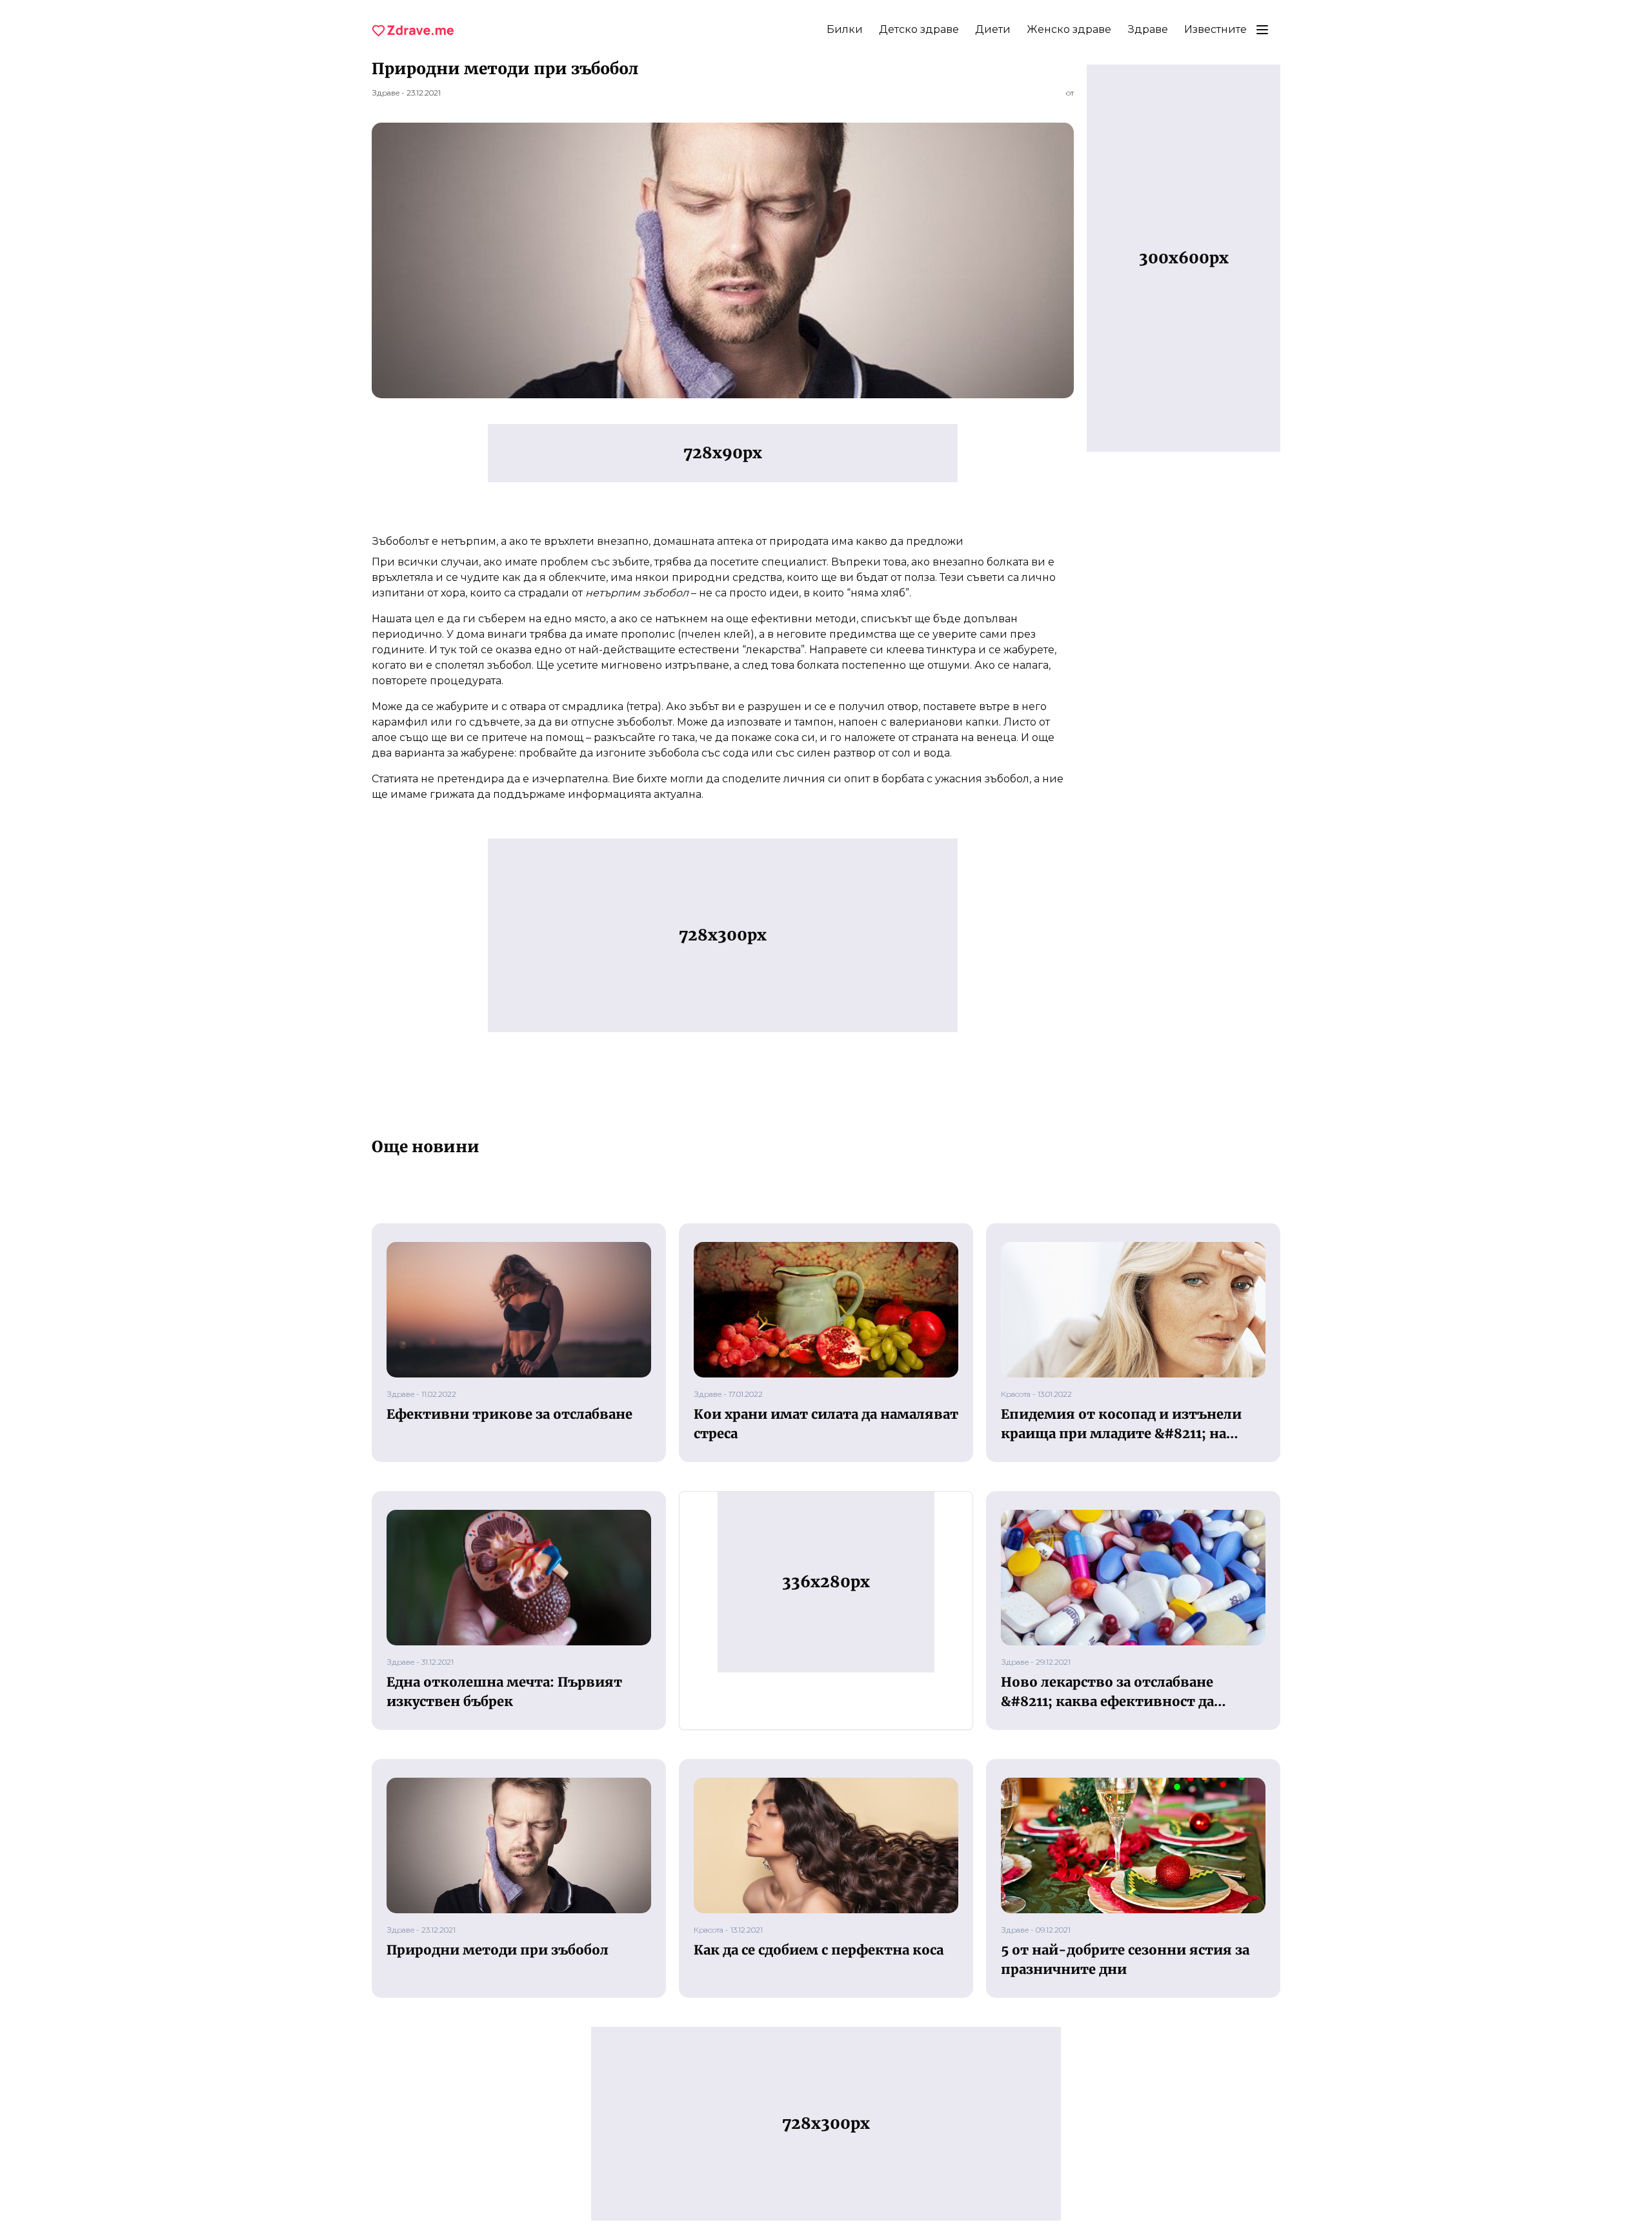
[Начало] (413, 30)
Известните (1215, 29)
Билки (845, 29)
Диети (993, 29)
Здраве (1148, 29)
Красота (1016, 1394)
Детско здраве (919, 29)
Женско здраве (1069, 29)
